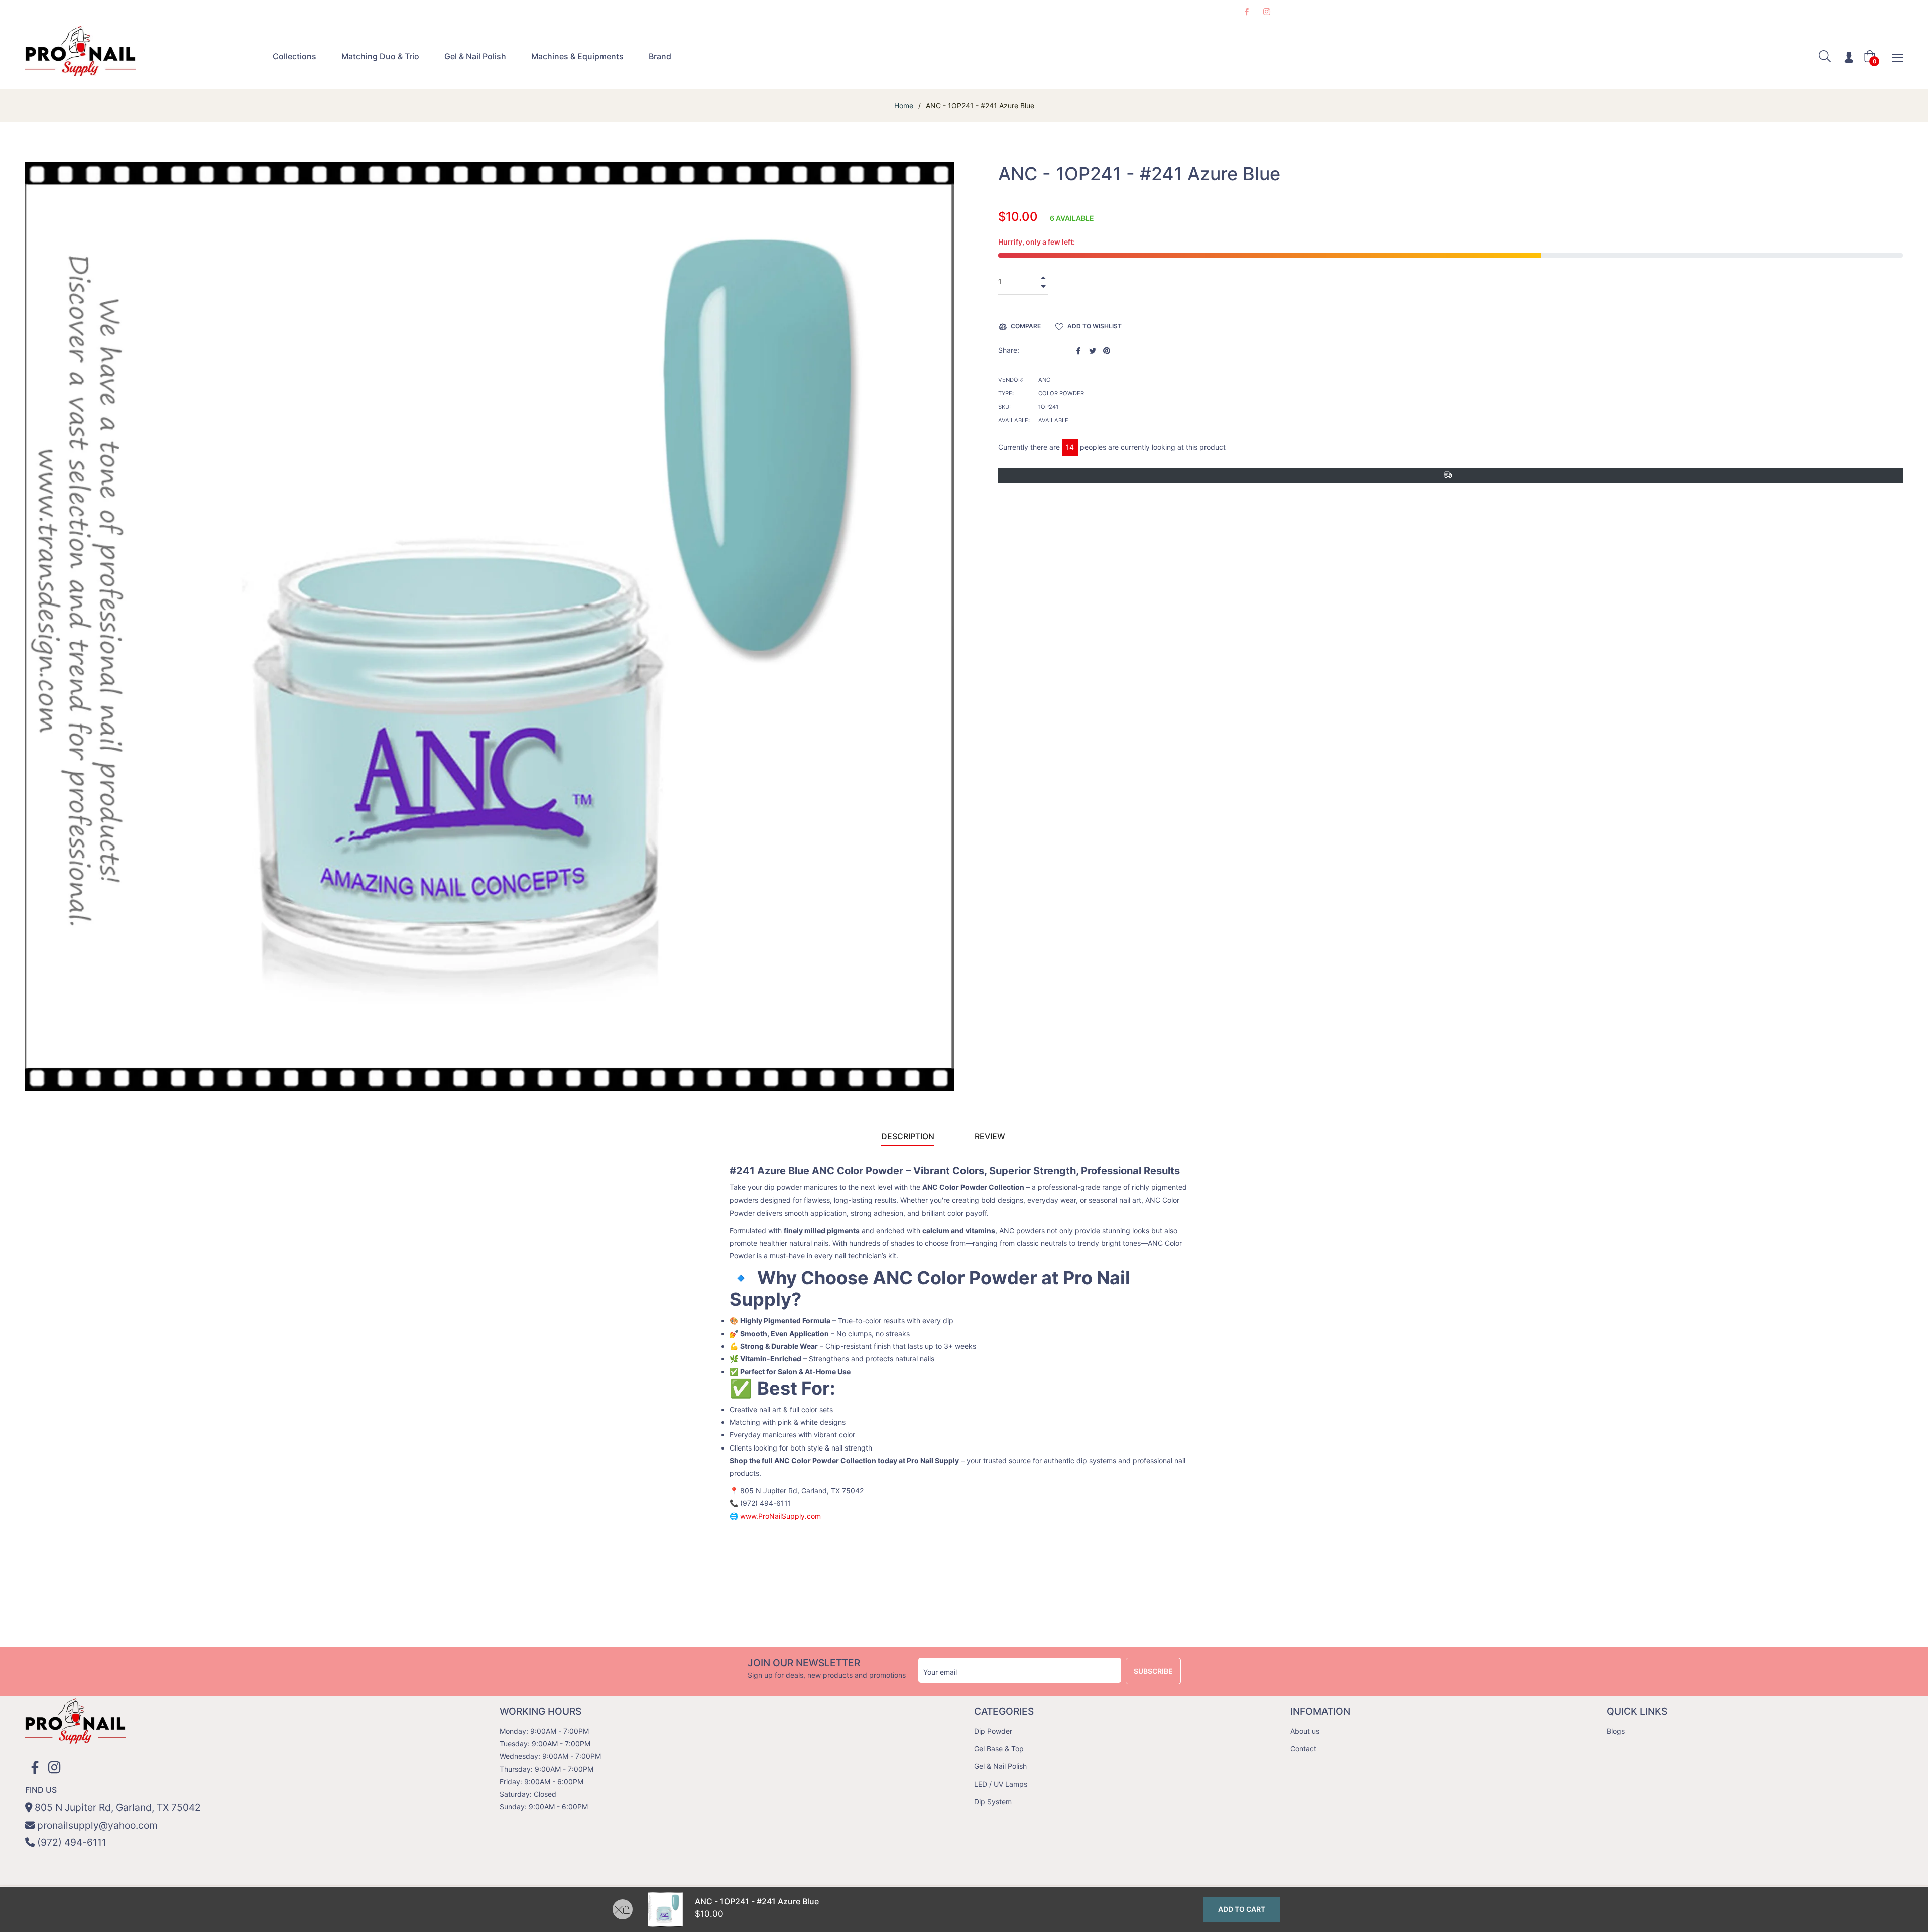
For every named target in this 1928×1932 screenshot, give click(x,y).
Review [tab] (991, 1136)
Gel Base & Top (999, 1748)
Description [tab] (908, 1136)
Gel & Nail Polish (1000, 1766)
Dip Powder (993, 1731)
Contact (1303, 1748)
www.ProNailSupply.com (780, 1516)
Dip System (993, 1802)
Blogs (1616, 1731)
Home (904, 106)
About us (1305, 1731)
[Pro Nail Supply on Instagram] (1266, 11)
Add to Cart (1242, 1909)
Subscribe (1153, 1671)
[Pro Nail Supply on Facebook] (1246, 11)
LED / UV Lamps (1001, 1784)
